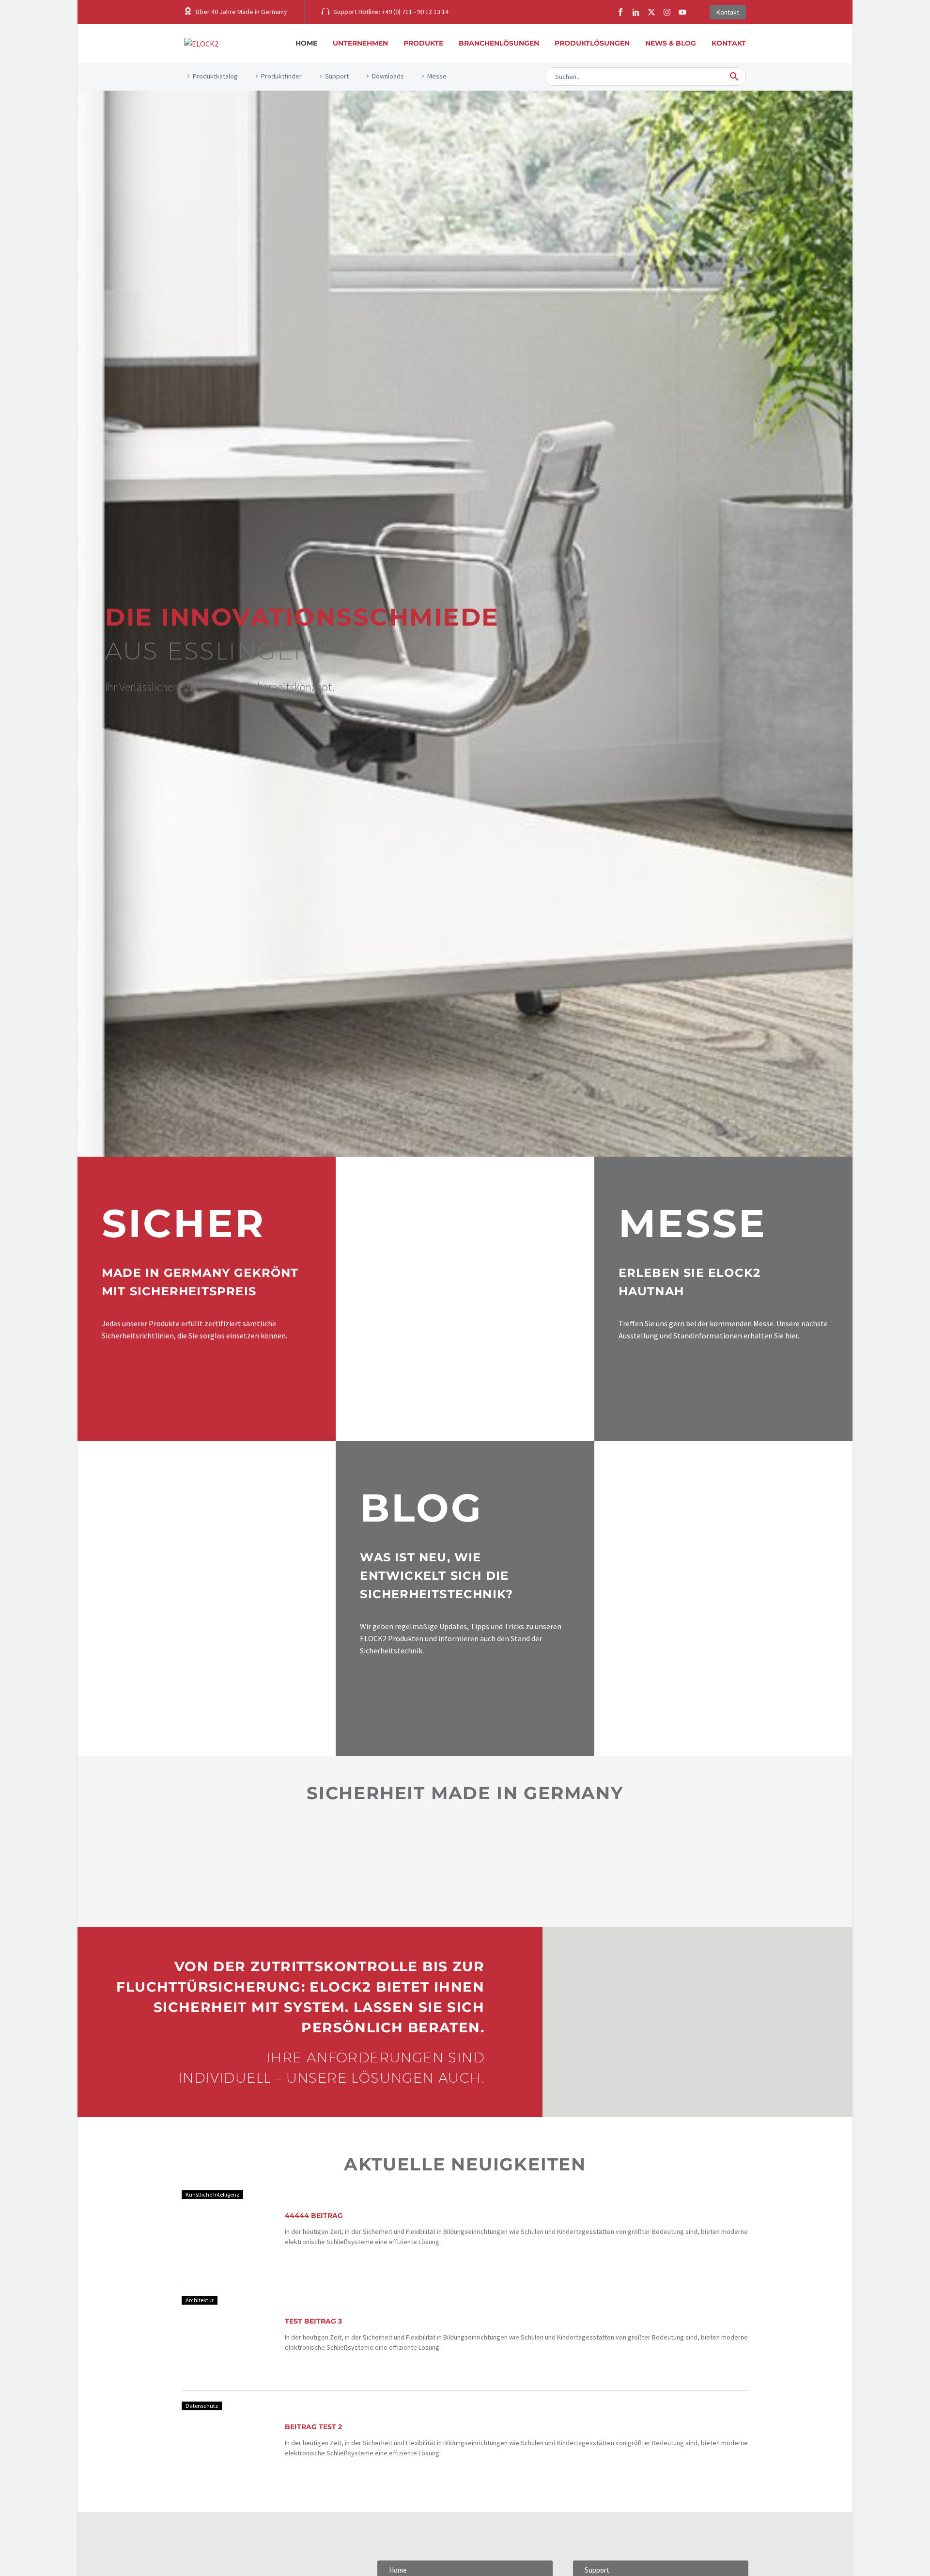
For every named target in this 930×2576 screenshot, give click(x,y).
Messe (437, 76)
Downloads (388, 76)
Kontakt (729, 43)
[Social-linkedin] (636, 12)
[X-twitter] (651, 12)
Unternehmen (360, 43)
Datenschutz (202, 2406)
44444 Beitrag (314, 2215)
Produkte (423, 43)
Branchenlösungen (499, 43)
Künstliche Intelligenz (212, 2194)
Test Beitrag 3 (313, 2321)
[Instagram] (667, 12)
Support (337, 76)
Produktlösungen (592, 43)
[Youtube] (682, 12)
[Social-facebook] (620, 12)
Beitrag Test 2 (313, 2427)
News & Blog (671, 43)
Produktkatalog (215, 76)
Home (306, 43)
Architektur (200, 2300)
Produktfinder (281, 76)
